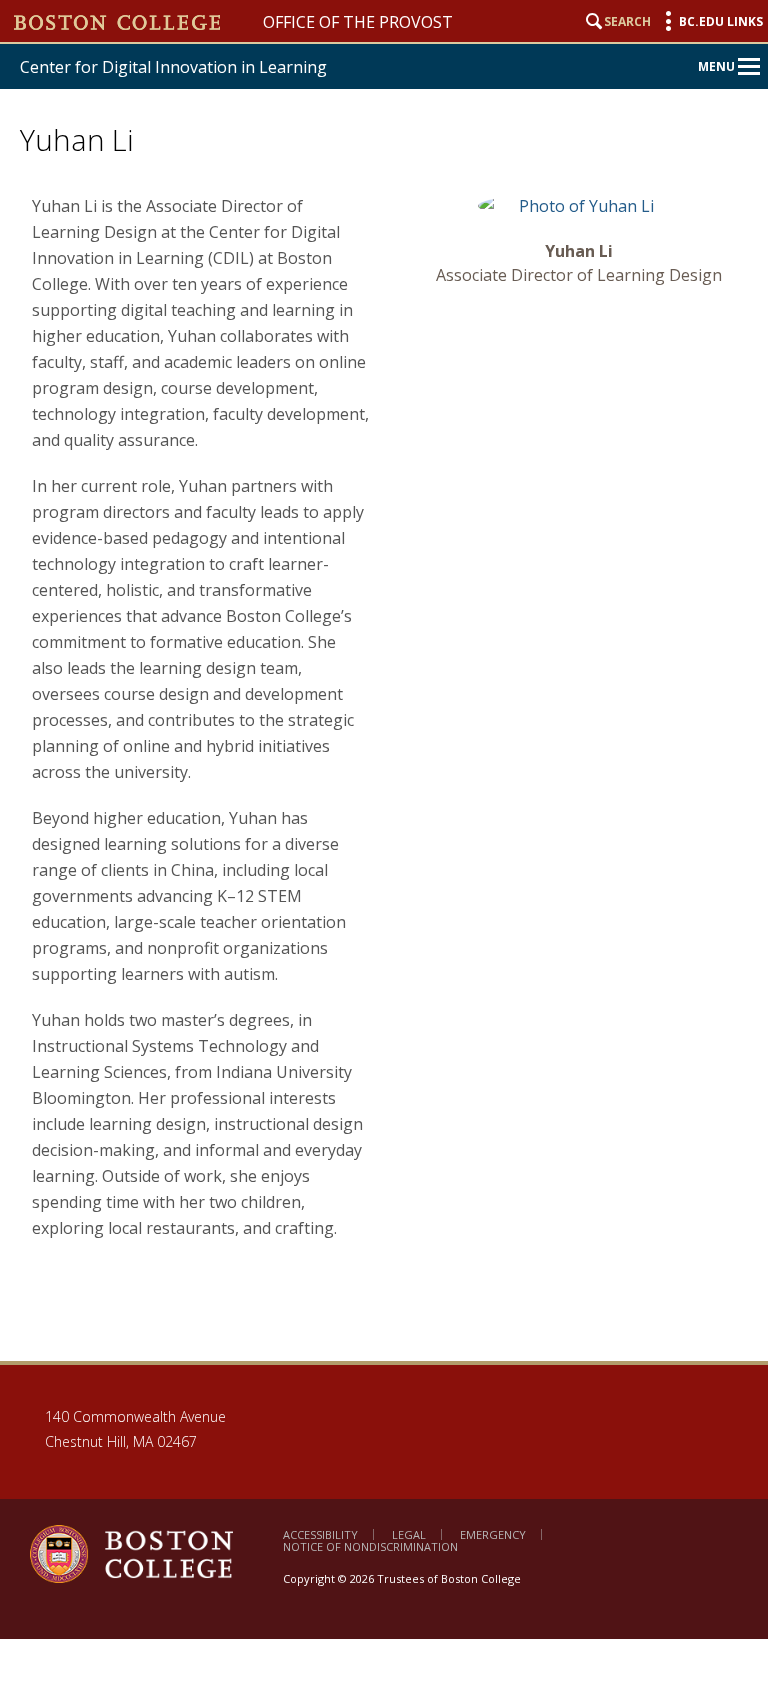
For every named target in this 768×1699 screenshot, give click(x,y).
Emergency (493, 1534)
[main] (390, 762)
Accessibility (320, 1534)
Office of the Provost (358, 22)
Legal (409, 1534)
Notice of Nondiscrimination (370, 1546)
